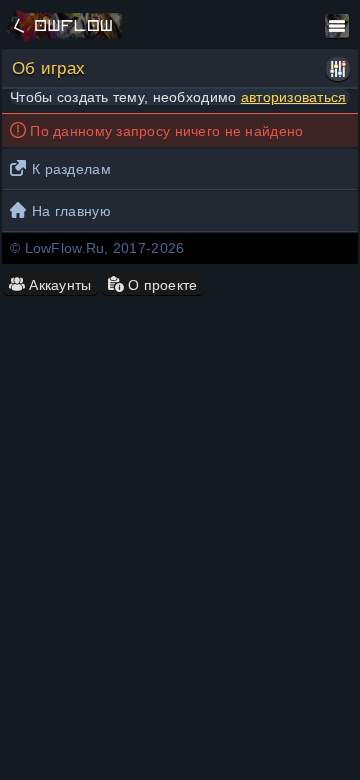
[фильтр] (338, 69)
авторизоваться (294, 97)
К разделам (71, 169)
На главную (71, 211)
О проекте (161, 285)
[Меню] (337, 26)
